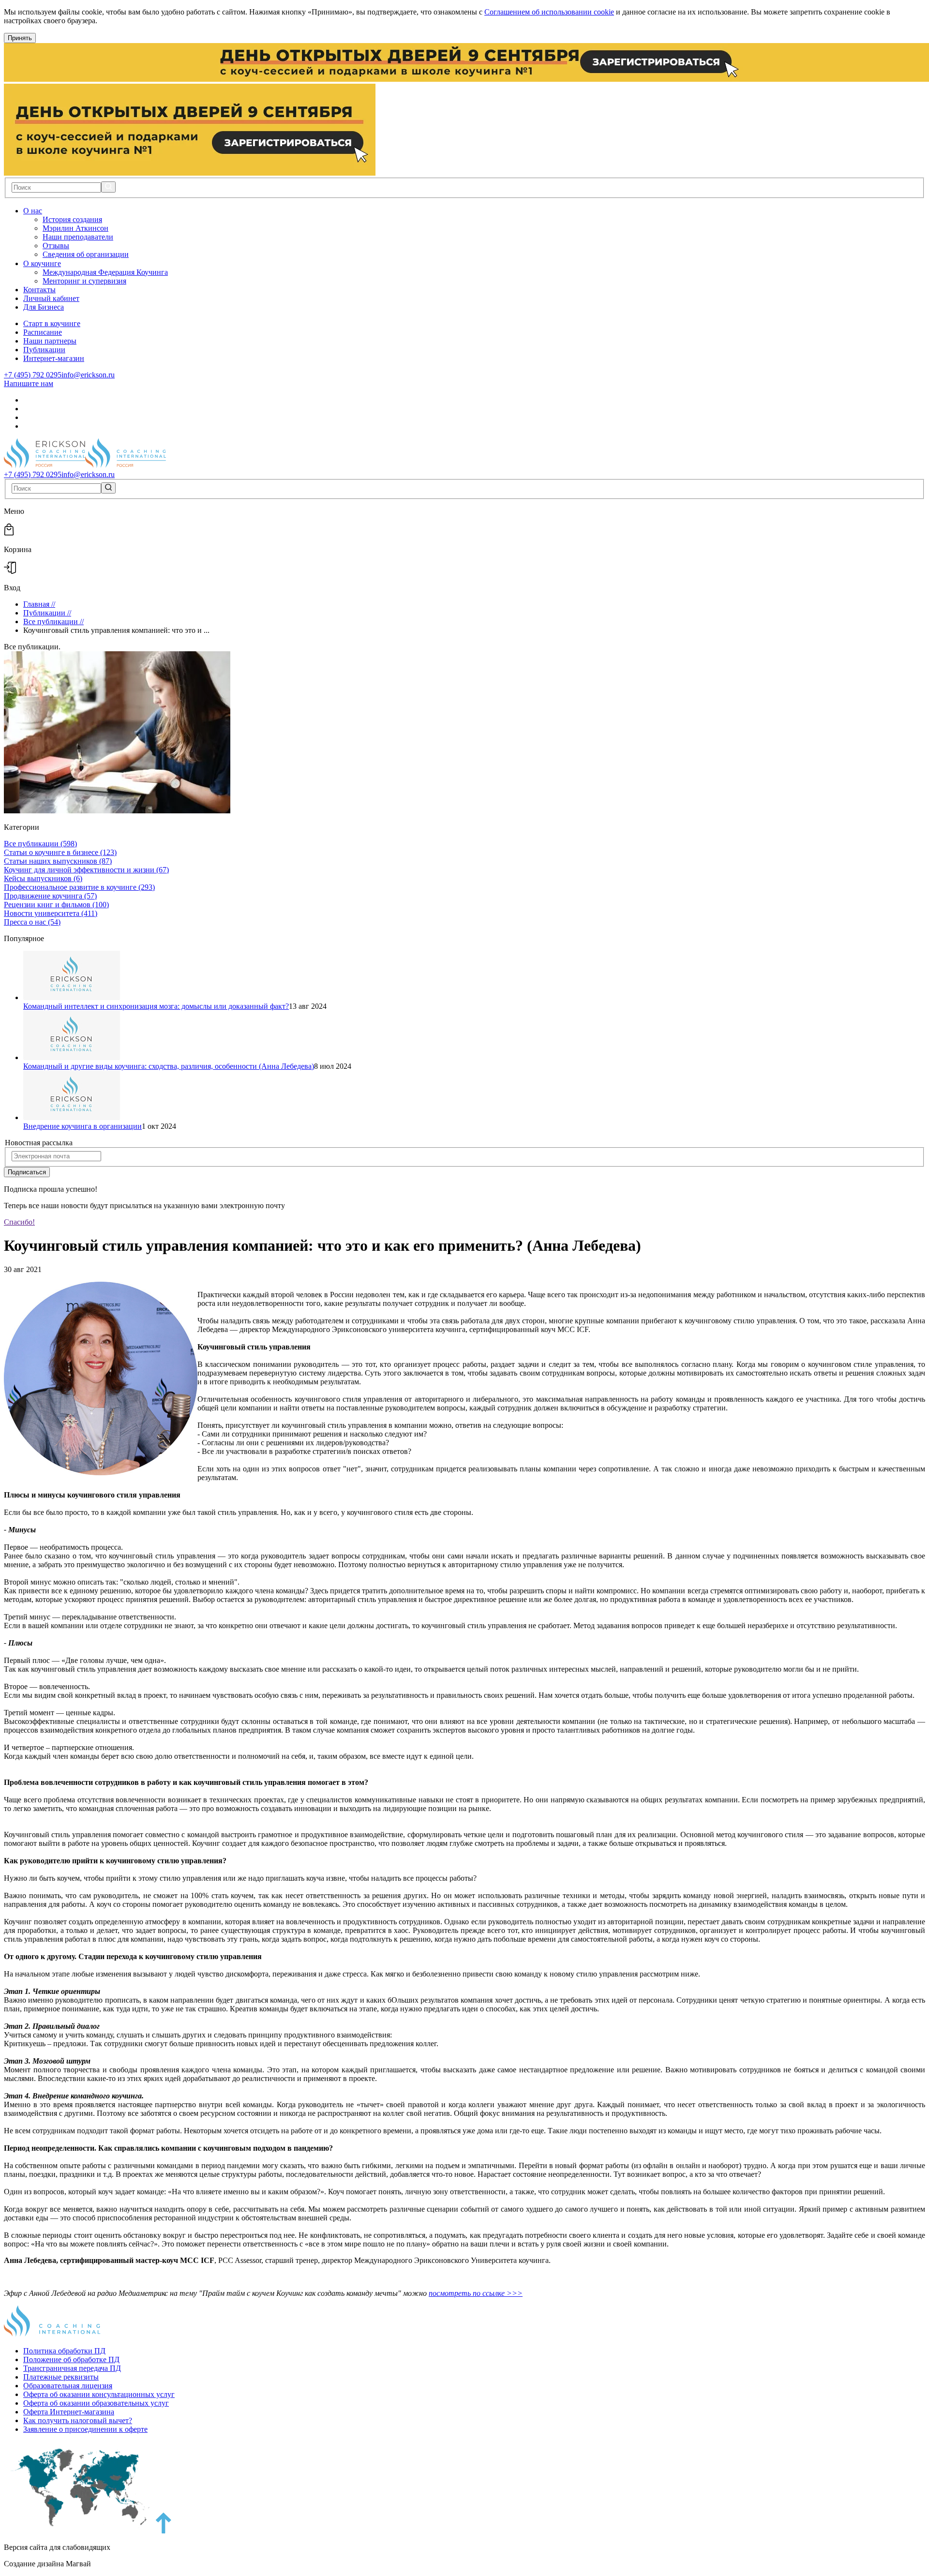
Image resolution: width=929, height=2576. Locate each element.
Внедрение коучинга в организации (82, 1126)
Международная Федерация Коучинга (105, 272)
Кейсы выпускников (43, 878)
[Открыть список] (48, 211)
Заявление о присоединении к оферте (85, 2429)
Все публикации (40, 844)
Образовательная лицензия (68, 2386)
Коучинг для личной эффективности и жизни (86, 870)
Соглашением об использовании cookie (549, 12)
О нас (33, 211)
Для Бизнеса (44, 307)
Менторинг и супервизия (84, 281)
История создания (72, 219)
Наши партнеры (50, 341)
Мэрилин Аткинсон (75, 228)
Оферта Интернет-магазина (69, 2412)
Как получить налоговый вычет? (78, 2420)
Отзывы (56, 246)
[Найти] (108, 187)
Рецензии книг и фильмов (56, 905)
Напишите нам (29, 383)
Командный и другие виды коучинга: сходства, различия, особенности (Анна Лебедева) (169, 1066)
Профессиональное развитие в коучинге (79, 887)
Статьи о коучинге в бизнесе (60, 852)
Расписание (43, 332)
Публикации (44, 350)
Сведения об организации (86, 254)
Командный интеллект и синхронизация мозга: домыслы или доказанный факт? (156, 1006)
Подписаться (27, 1172)
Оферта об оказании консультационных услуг (99, 2394)
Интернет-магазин (54, 358)
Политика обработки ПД (64, 2351)
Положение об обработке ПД (71, 2359)
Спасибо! (19, 1222)
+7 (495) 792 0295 (33, 375)
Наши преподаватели (78, 237)
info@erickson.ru (88, 375)
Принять (20, 38)
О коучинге (42, 263)
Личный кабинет (51, 298)
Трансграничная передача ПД (72, 2368)
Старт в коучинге (52, 323)
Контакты (39, 290)
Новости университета (51, 913)
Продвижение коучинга (50, 896)
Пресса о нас (32, 922)
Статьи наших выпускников (58, 861)
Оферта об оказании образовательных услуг (96, 2403)
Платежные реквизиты (61, 2377)
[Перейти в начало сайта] (164, 2531)
